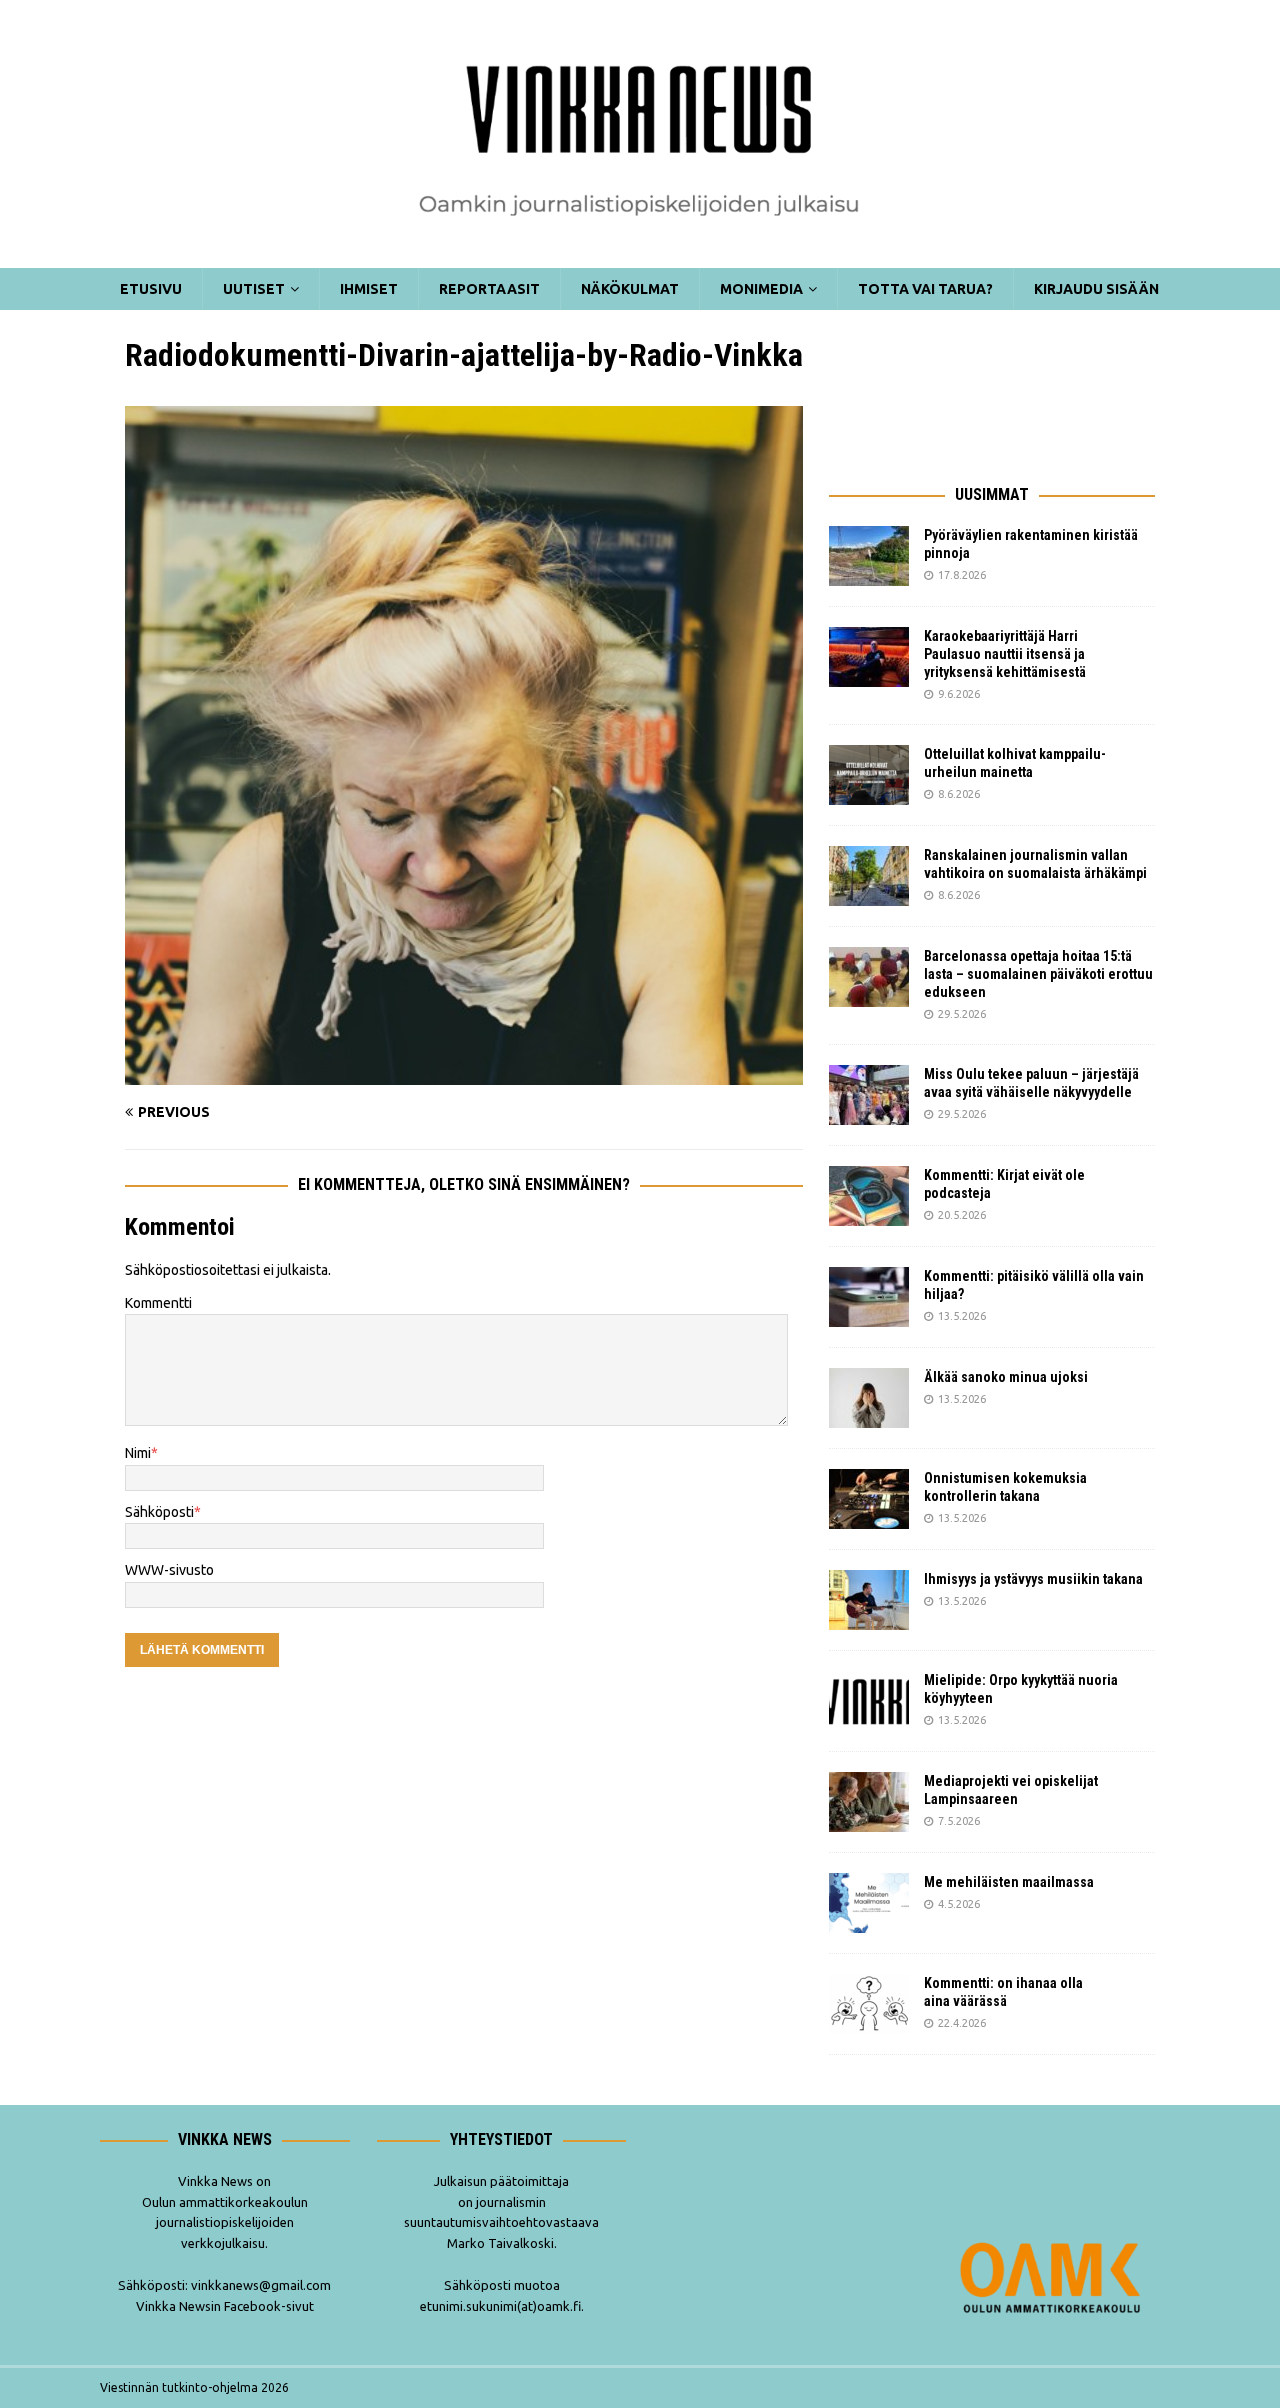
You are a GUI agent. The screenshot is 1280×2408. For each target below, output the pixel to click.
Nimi (138, 1453)
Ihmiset (369, 289)
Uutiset (254, 289)
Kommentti (158, 1303)
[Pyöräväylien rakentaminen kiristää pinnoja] (869, 556)
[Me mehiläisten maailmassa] (869, 1903)
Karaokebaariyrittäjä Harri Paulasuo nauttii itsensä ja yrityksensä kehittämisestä (1006, 654)
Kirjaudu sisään (1096, 289)
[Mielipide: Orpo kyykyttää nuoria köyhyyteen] (869, 1701)
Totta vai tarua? (925, 289)
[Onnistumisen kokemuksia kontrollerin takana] (869, 1499)
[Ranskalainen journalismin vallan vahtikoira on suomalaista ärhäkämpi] (869, 876)
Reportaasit (489, 289)
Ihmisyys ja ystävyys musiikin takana (1036, 1579)
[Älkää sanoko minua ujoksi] (869, 1398)
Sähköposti (159, 1512)
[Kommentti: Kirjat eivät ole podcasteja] (869, 1196)
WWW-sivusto (169, 1570)
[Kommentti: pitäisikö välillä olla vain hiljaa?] (869, 1297)
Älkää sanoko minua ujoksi (1006, 1377)
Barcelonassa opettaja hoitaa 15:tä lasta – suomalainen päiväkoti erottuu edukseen (1038, 974)
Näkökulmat (630, 289)
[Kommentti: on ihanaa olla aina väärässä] (869, 2004)
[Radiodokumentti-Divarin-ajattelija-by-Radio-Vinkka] (464, 1073)
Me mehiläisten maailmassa (1009, 1882)
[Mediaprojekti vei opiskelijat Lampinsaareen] (869, 1802)
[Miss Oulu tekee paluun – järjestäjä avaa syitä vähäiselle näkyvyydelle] (869, 1095)
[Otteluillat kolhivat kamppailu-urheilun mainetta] (869, 775)
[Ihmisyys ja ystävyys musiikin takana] (869, 1600)
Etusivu (151, 289)
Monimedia (761, 289)
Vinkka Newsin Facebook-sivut (225, 2306)
